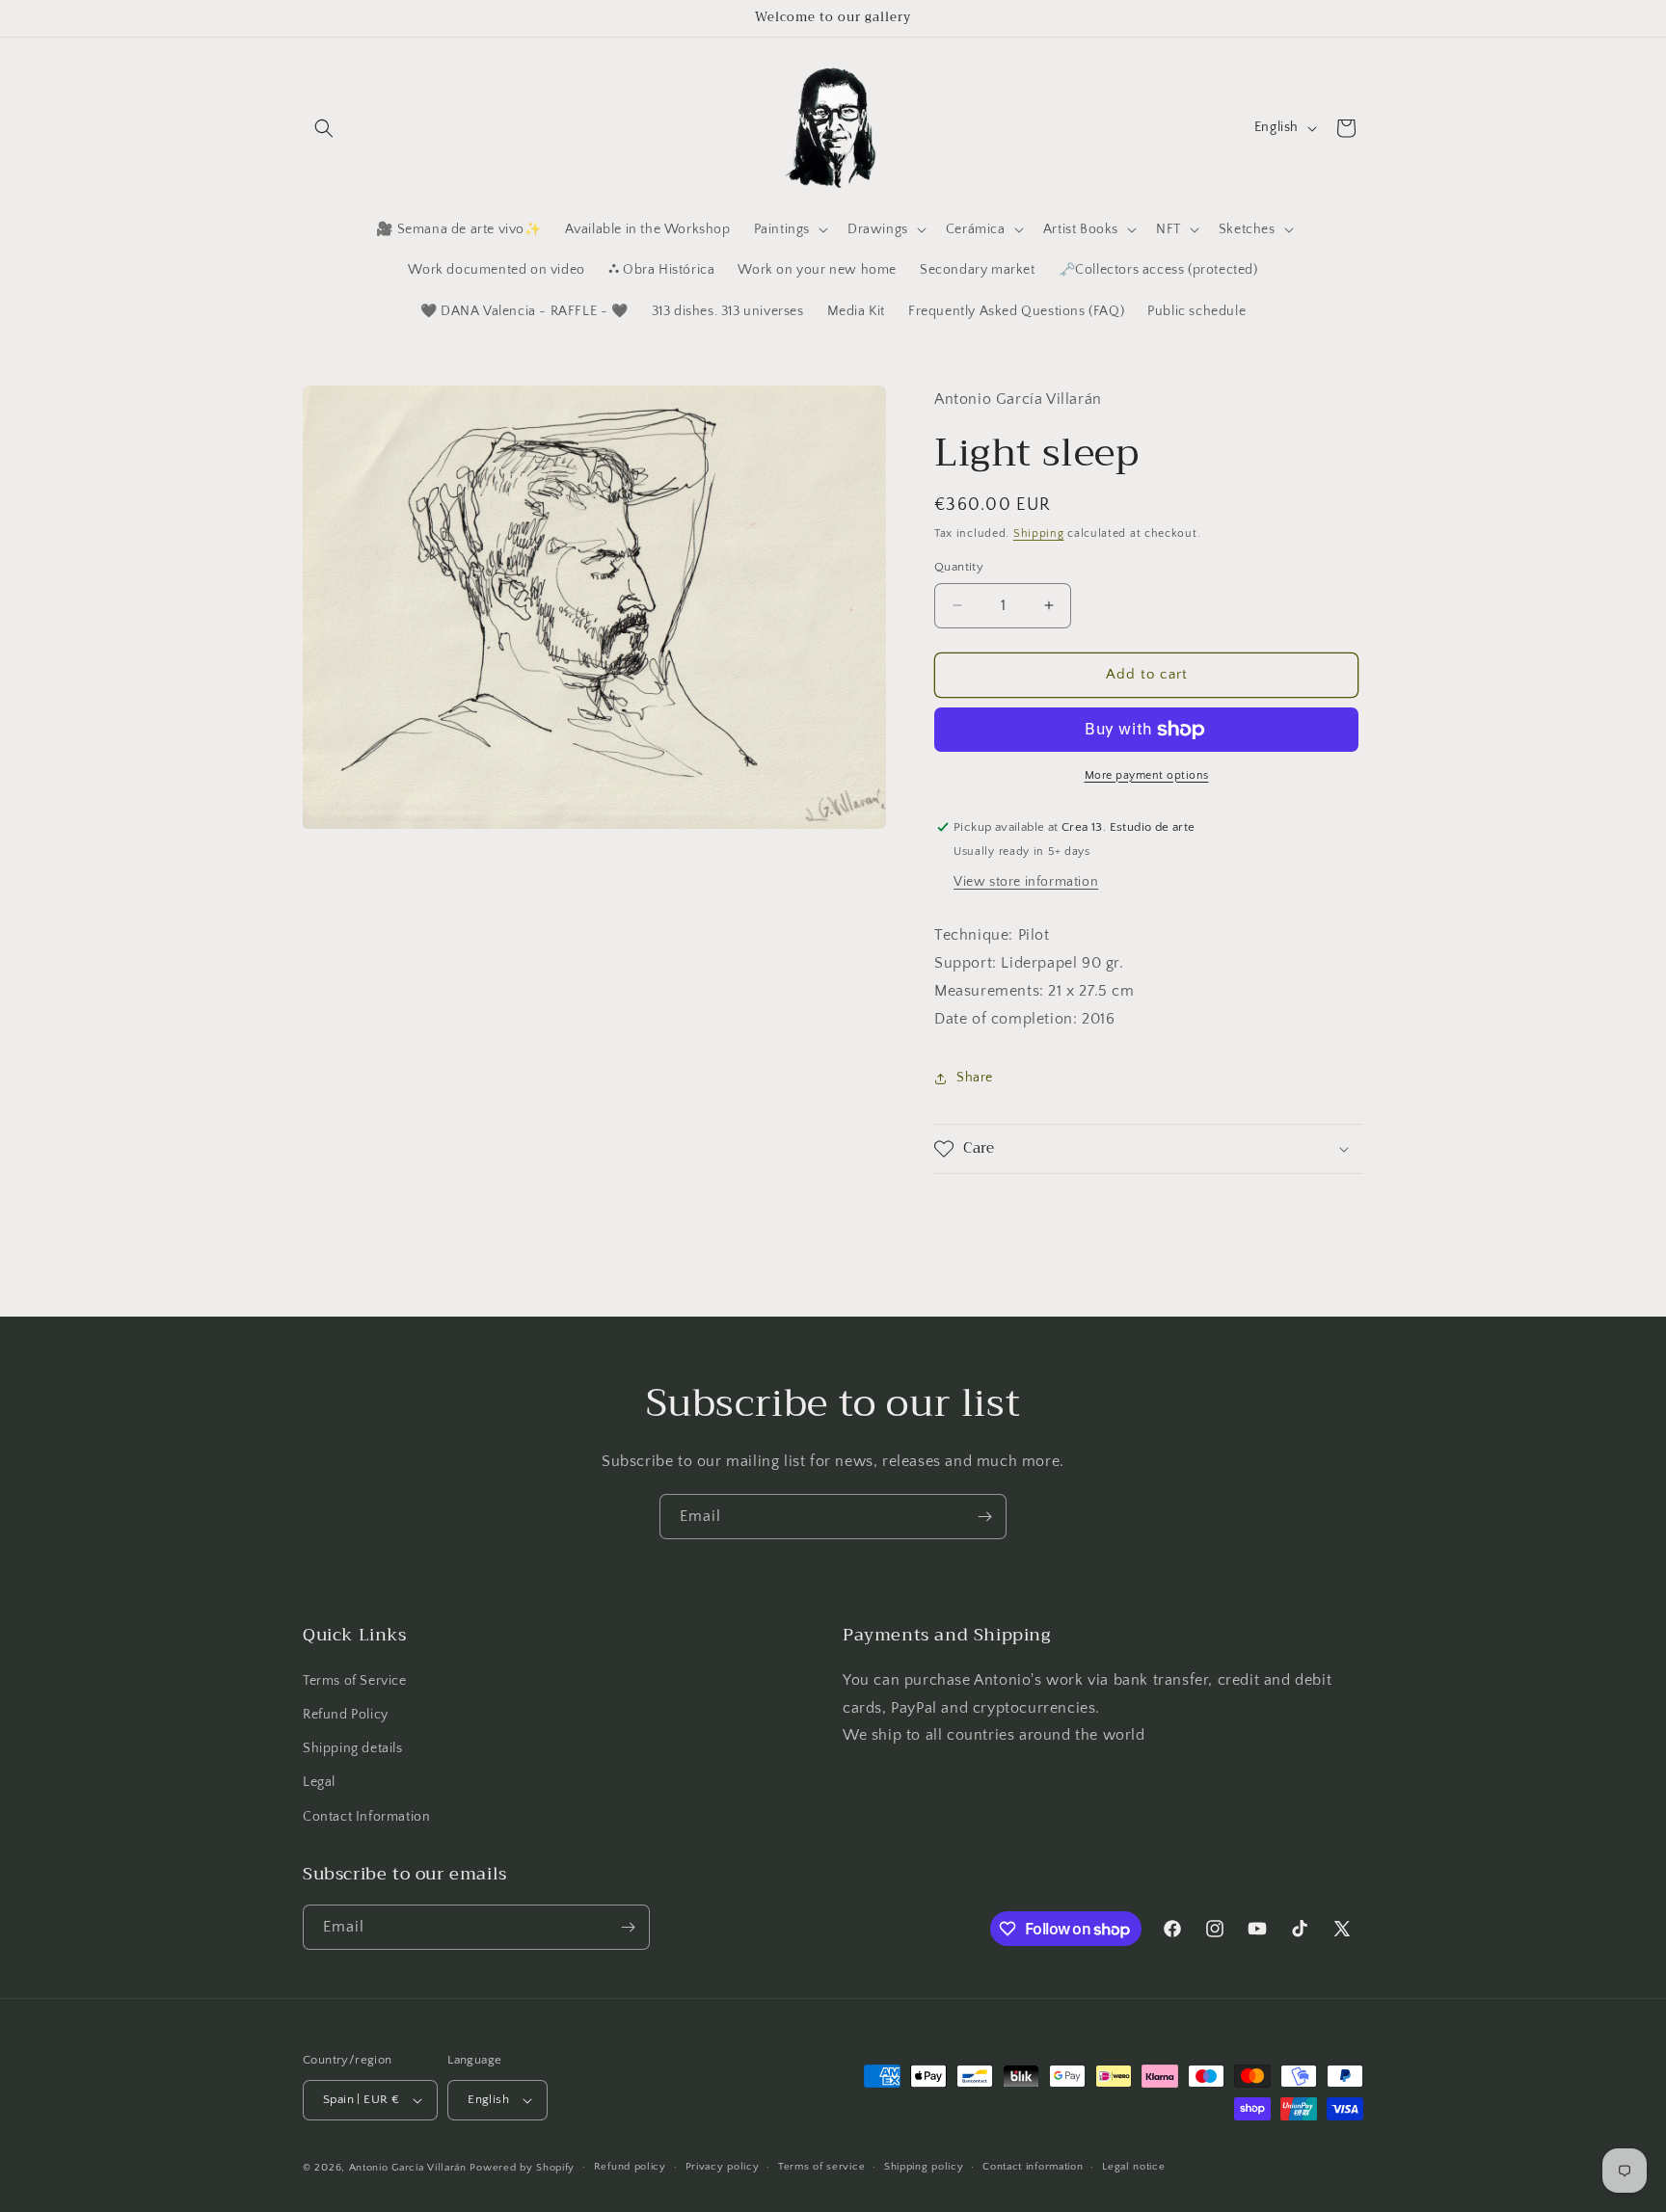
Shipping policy (924, 2167)
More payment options (1147, 775)
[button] (324, 128)
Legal (319, 1782)
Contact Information (366, 1817)
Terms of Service (355, 1681)
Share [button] (975, 1078)
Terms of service (821, 2167)
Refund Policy (346, 1715)
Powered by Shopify (522, 2168)
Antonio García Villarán (408, 2168)
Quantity (959, 567)
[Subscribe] (984, 1517)
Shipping (1039, 533)
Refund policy (630, 2167)
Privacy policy (723, 2167)
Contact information (1033, 2167)
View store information (1026, 882)
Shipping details (353, 1748)
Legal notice (1133, 2167)
